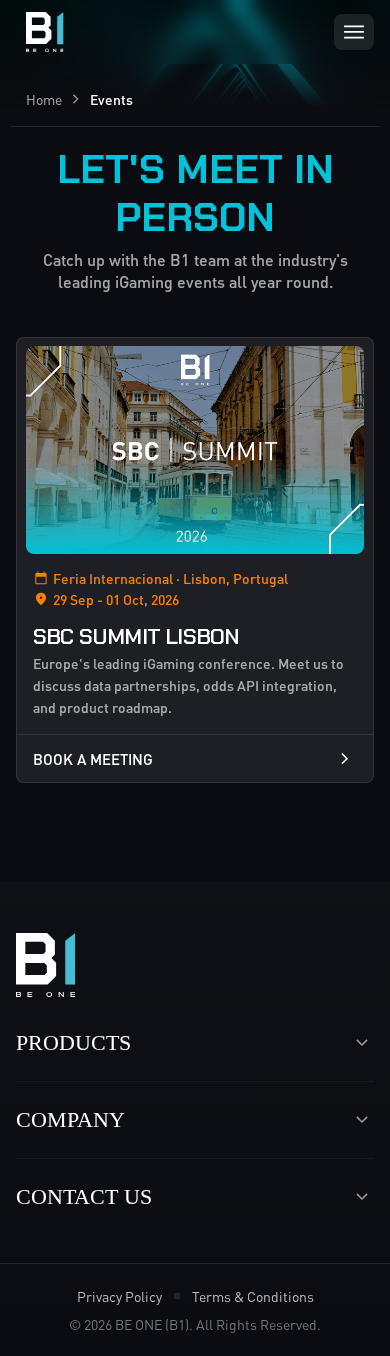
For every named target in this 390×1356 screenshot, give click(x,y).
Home (44, 99)
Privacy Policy (119, 1296)
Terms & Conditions (253, 1296)
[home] (40, 32)
